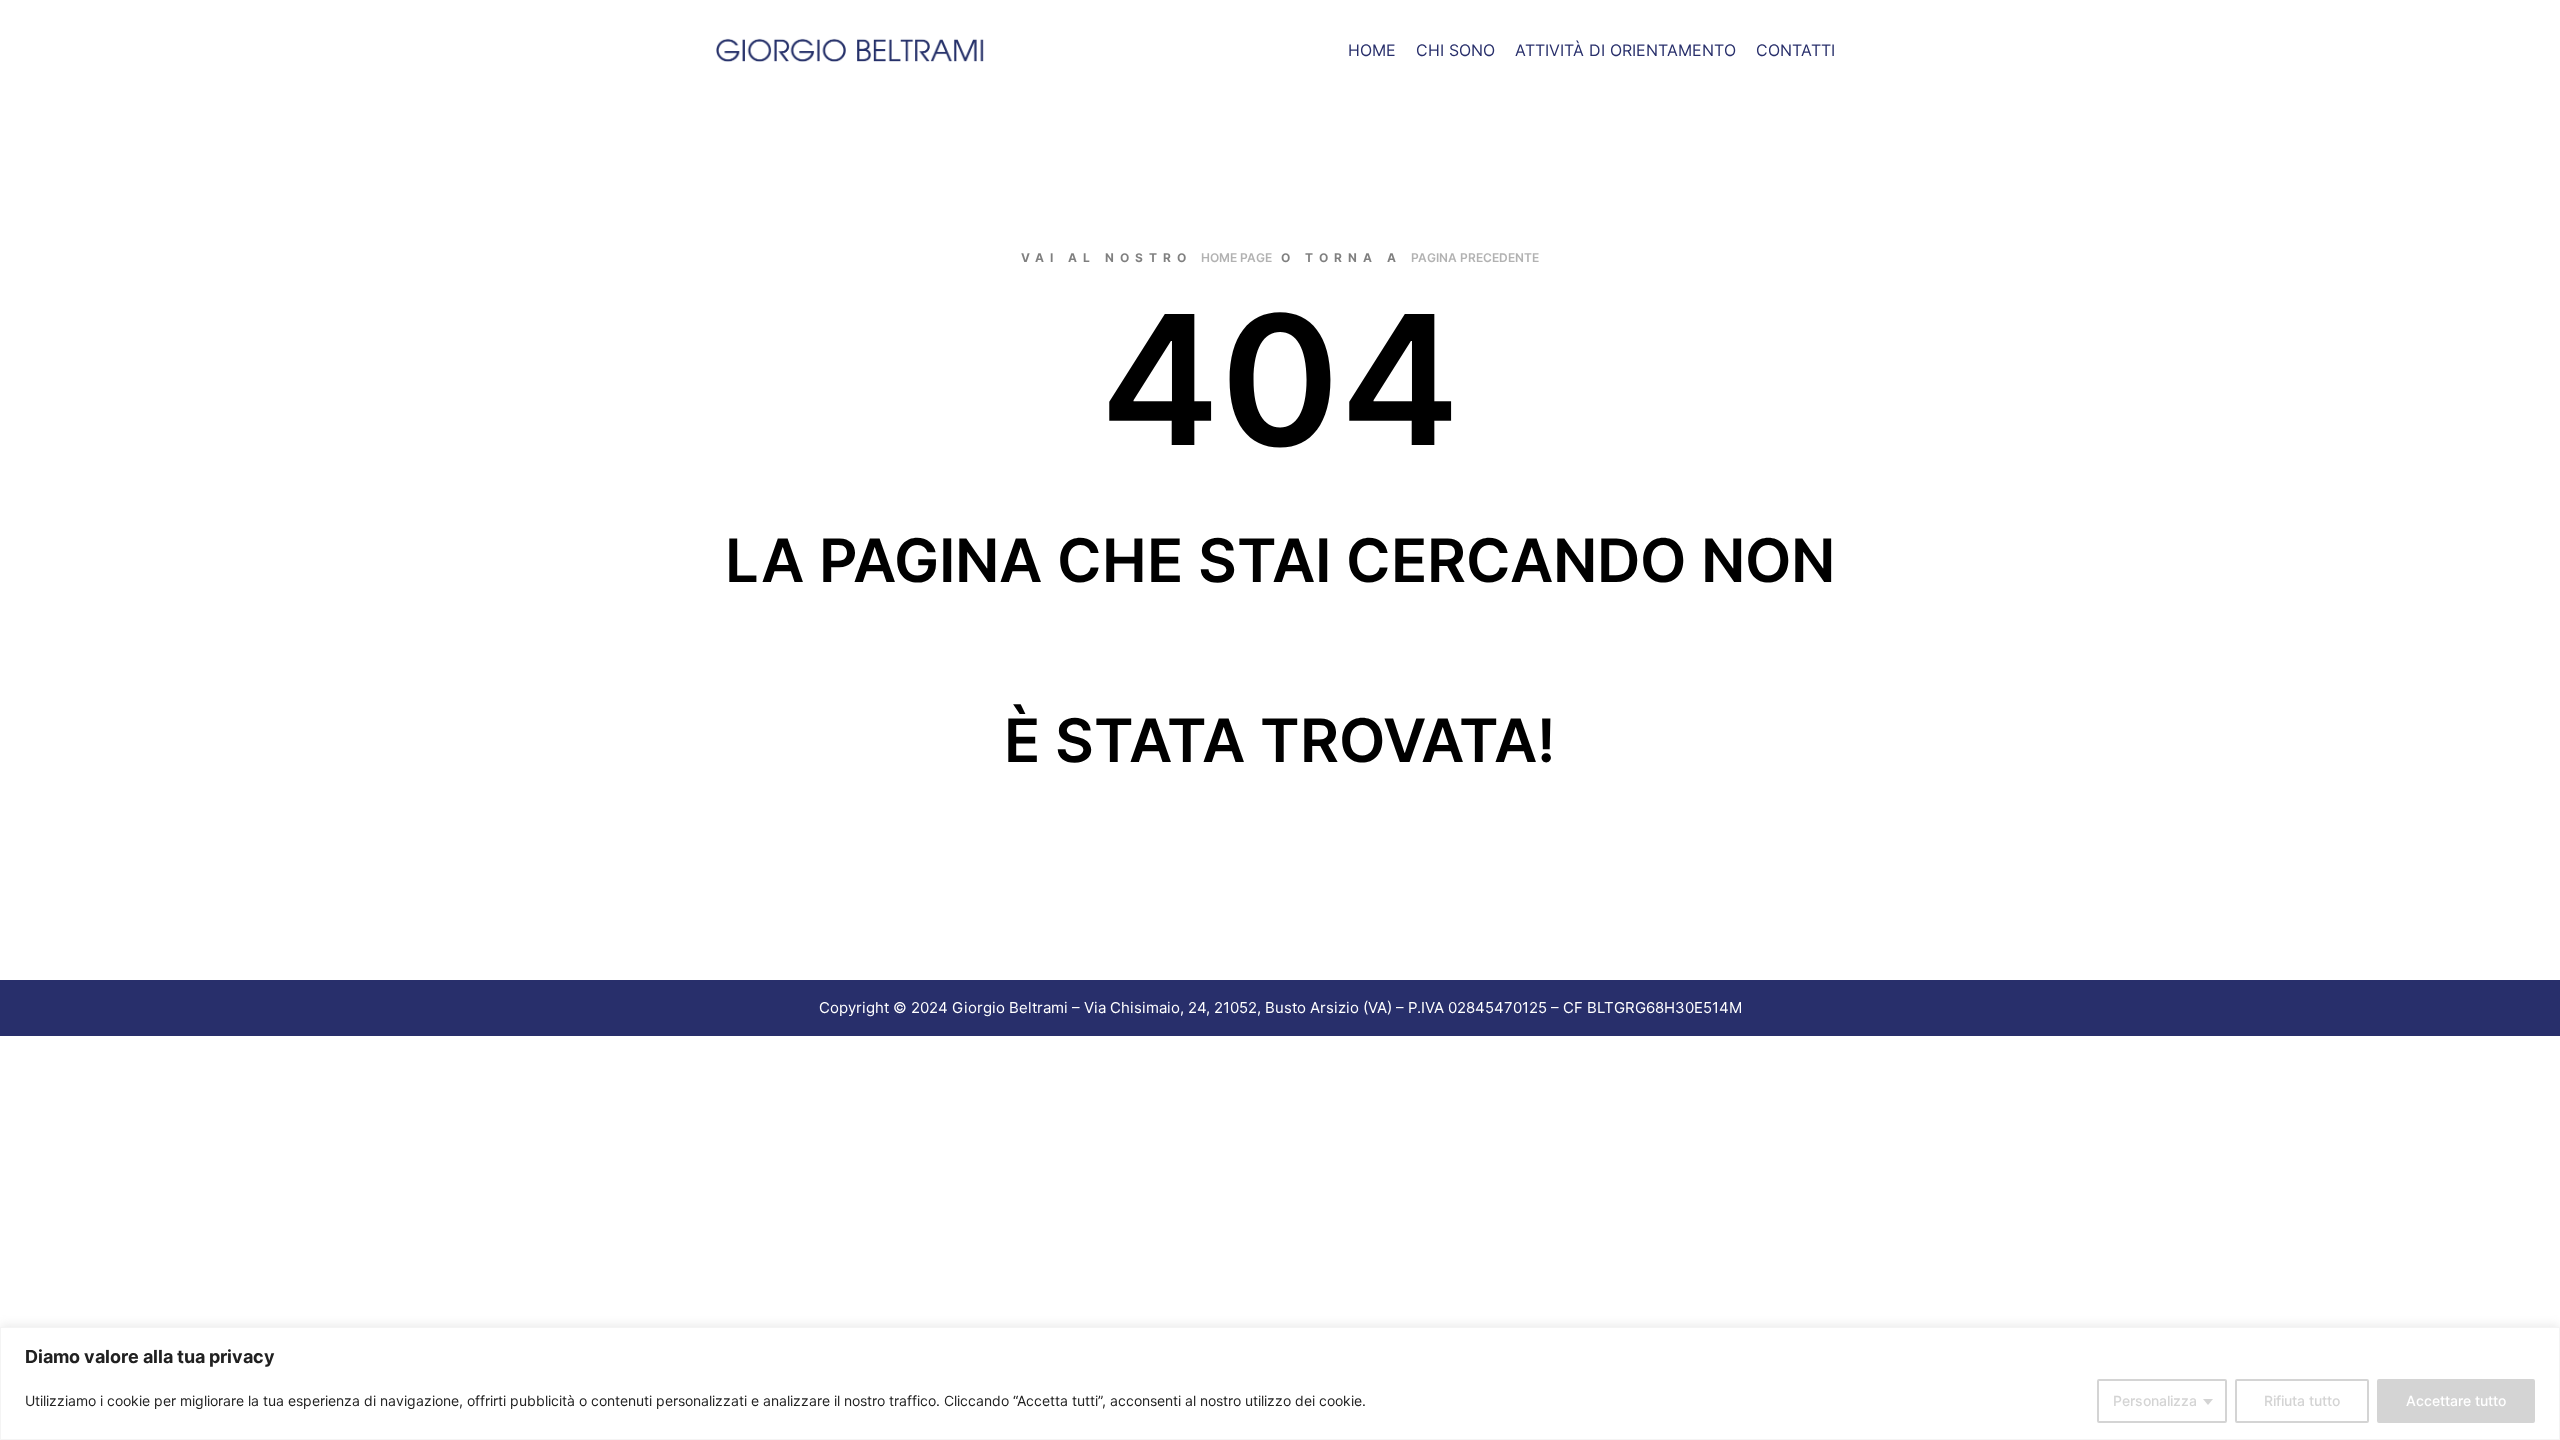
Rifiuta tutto (2302, 1400)
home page (1236, 257)
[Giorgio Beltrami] (850, 50)
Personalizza (2155, 1400)
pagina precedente (1475, 257)
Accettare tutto (2456, 1400)
